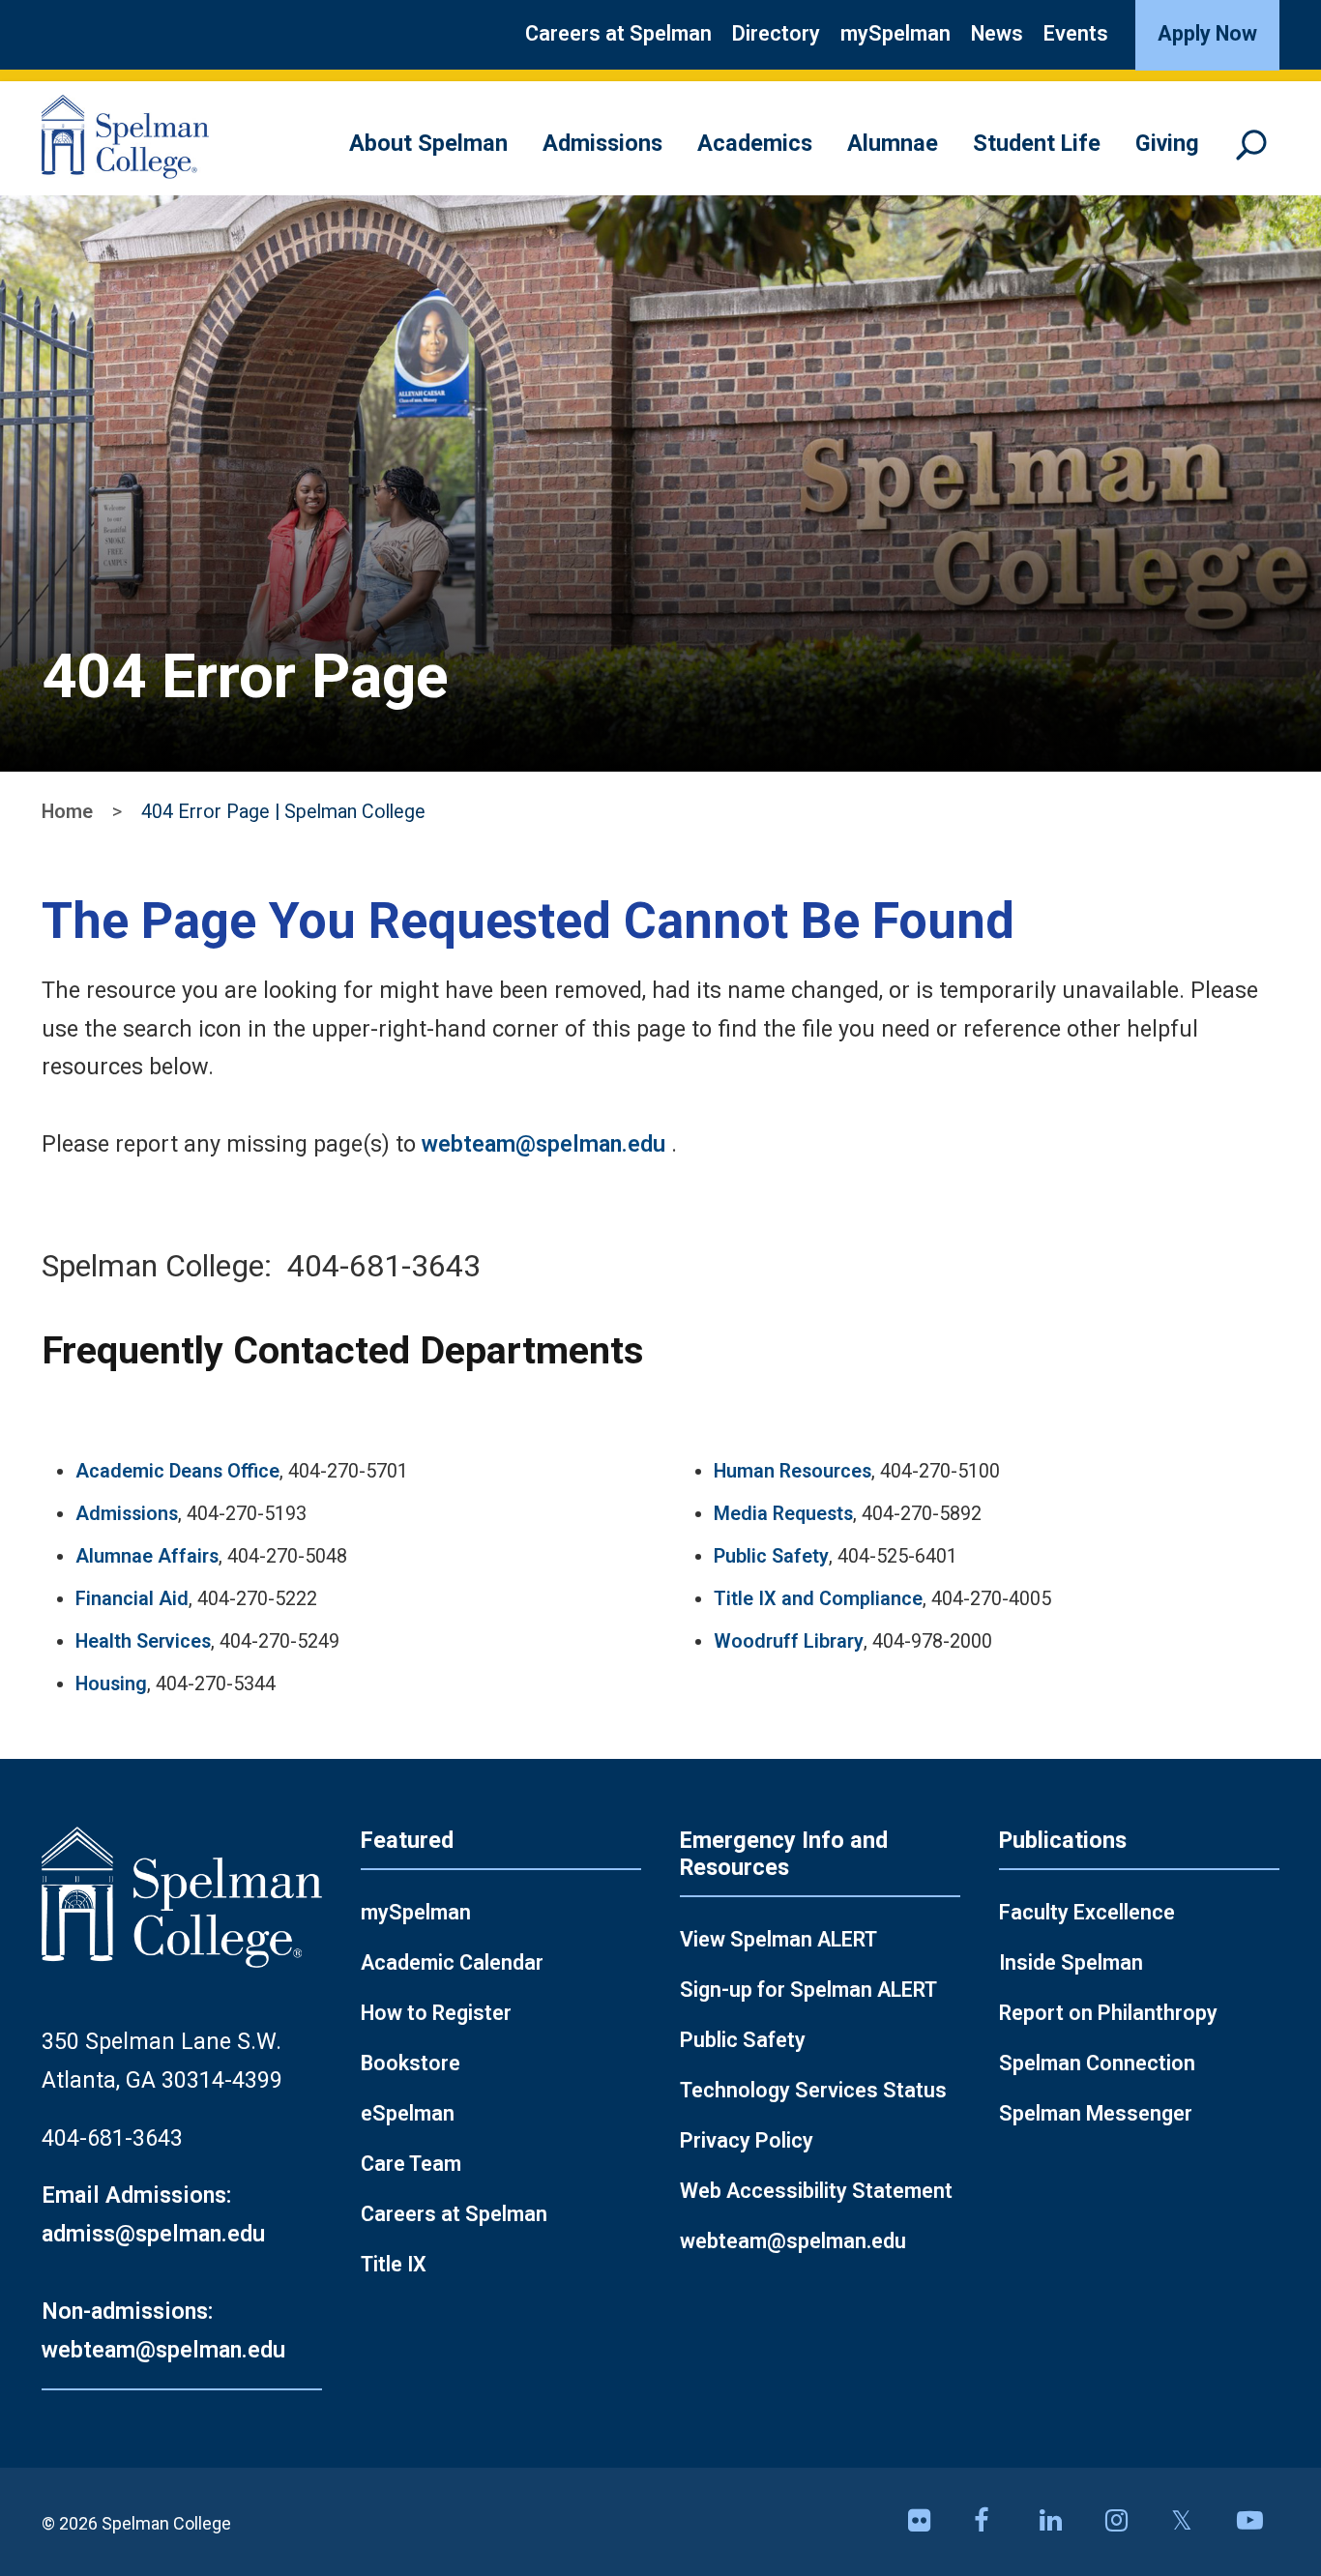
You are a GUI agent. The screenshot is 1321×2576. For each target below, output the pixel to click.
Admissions (602, 143)
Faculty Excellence (1087, 1912)
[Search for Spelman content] (1258, 154)
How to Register (436, 2013)
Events (1076, 33)
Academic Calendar (452, 1962)
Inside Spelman (1071, 1962)
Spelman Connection (1097, 2063)
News (997, 33)
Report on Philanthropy (1108, 2013)
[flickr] (929, 2522)
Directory (776, 33)
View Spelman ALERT (778, 1939)
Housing (111, 1684)
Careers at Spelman (618, 33)
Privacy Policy (747, 2140)
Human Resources (793, 1471)
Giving (1167, 143)
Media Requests (783, 1514)
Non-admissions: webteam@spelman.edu (163, 2330)
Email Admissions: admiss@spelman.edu (153, 2214)
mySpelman (895, 33)
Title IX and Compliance (818, 1599)
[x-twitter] (1192, 2522)
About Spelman (428, 143)
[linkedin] (1061, 2522)
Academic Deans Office (177, 1471)
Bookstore (411, 2063)
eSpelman (408, 2113)
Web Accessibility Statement (816, 2191)
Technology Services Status (813, 2090)
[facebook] (995, 2522)
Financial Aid (132, 1599)
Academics (755, 143)
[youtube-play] (1258, 2522)
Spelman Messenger (1096, 2113)
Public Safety (771, 1556)
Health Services (143, 1641)
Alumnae (893, 143)
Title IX (394, 2264)
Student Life (1037, 143)
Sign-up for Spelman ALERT (808, 1990)
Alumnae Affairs (147, 1556)
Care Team (411, 2164)
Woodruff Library (789, 1641)
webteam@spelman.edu (543, 1144)
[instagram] (1127, 2522)
